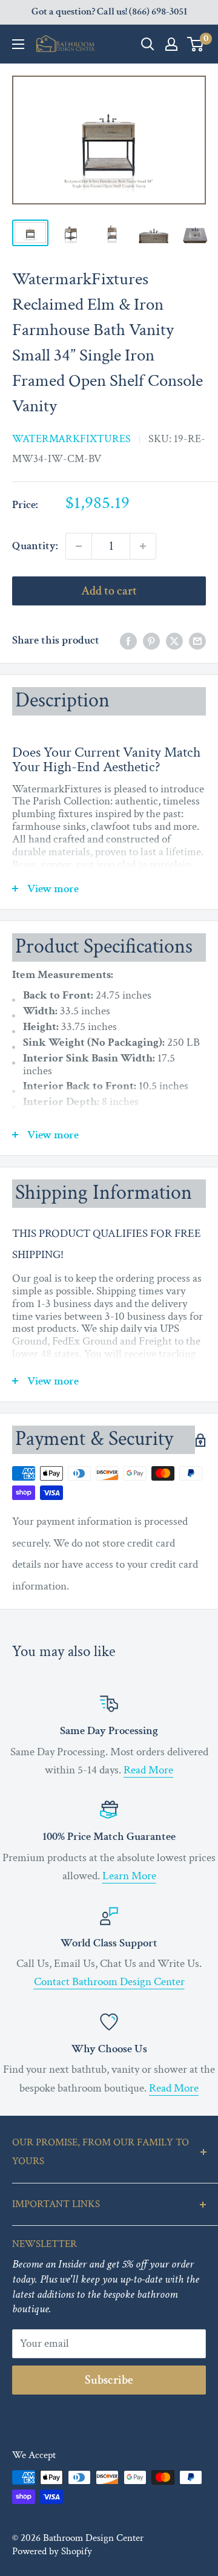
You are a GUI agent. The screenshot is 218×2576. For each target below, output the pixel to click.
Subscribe (109, 2380)
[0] (196, 44)
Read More (148, 1770)
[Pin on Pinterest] (151, 641)
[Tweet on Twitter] (174, 641)
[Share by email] (197, 641)
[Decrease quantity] (79, 546)
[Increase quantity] (143, 546)
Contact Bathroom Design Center (109, 1982)
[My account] (171, 44)
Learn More (129, 1876)
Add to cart (109, 591)
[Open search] (148, 44)
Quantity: (35, 546)
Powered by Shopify (52, 2551)
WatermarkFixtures (71, 439)
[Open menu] (18, 44)
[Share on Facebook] (128, 641)
